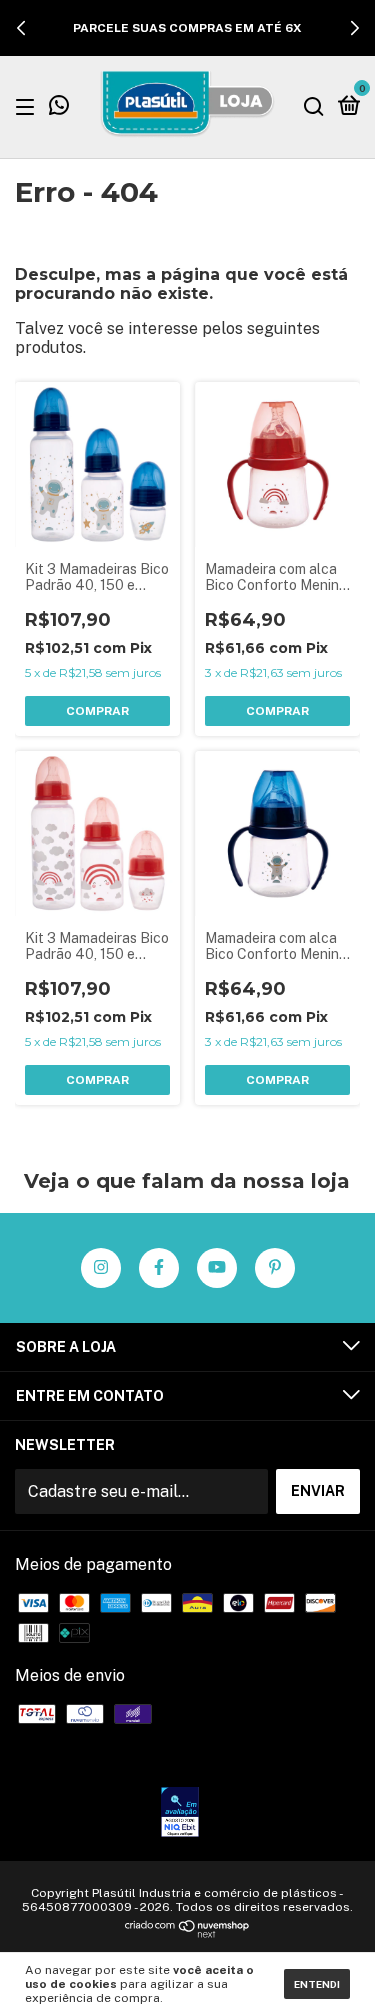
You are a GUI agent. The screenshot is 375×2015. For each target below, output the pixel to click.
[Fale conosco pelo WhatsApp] (59, 108)
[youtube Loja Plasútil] (217, 1268)
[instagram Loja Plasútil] (101, 1268)
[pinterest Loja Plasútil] (275, 1268)
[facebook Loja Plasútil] (159, 1268)
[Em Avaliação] (179, 1814)
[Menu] (28, 106)
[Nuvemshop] (187, 1932)
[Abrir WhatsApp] (325, 1964)
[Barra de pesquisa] (314, 106)
